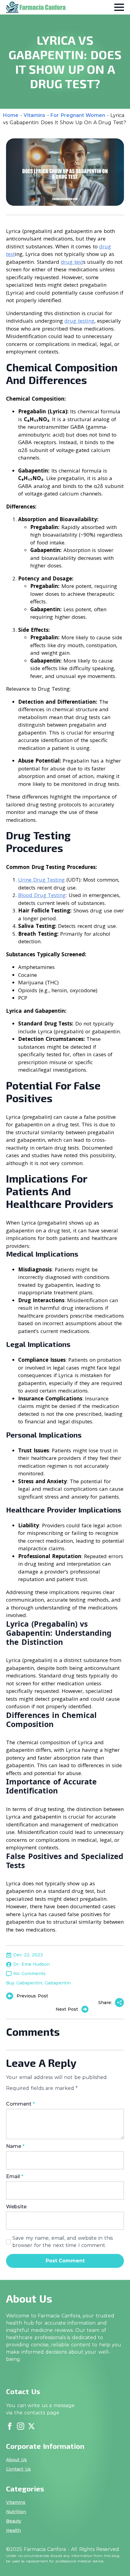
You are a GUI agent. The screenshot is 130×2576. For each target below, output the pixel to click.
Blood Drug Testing (42, 895)
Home (11, 115)
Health (13, 2530)
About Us (16, 2460)
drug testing (79, 321)
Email (15, 2177)
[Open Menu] (119, 7)
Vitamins (34, 115)
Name (15, 2146)
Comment (20, 2104)
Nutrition (16, 2512)
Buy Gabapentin (24, 1983)
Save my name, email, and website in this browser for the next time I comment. (63, 2242)
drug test (72, 262)
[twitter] (31, 2426)
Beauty (14, 2521)
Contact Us (18, 2469)
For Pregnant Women (78, 115)
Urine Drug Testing (41, 880)
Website (16, 2207)
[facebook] (10, 2426)
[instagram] (21, 2426)
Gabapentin (58, 1983)
